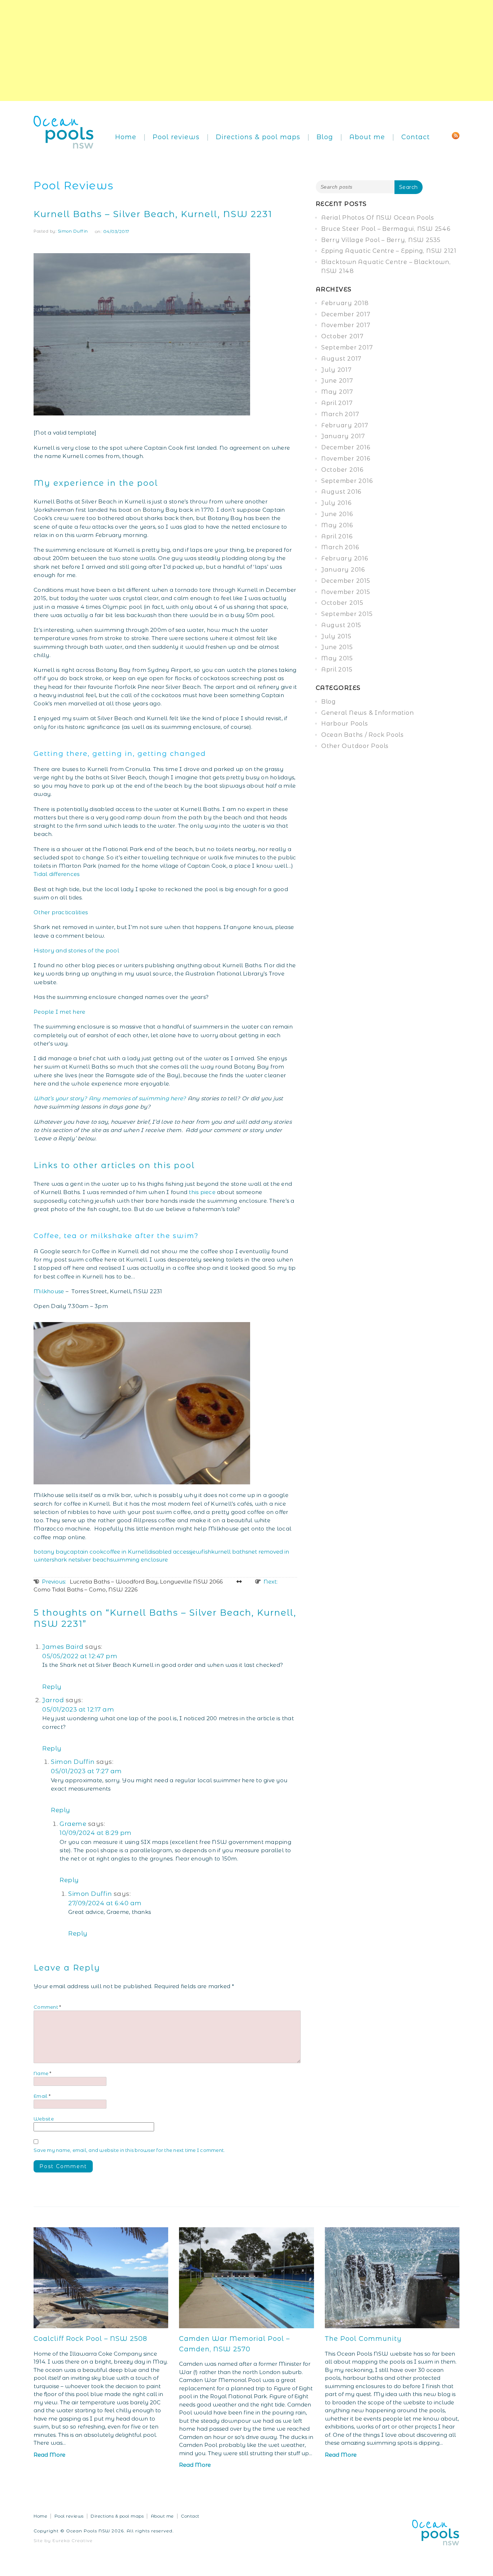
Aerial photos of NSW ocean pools (378, 218)
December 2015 (346, 581)
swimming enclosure (139, 1560)
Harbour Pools (345, 724)
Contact (416, 137)
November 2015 (346, 592)
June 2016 (337, 514)
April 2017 (337, 403)
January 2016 (343, 570)
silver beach (94, 1560)
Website (44, 2119)
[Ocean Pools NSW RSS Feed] (456, 135)
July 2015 (336, 636)
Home (126, 137)
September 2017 (347, 347)
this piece (202, 1192)
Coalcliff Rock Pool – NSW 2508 (90, 2339)
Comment (47, 2007)
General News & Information (368, 713)
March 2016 (340, 547)
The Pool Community (363, 2339)
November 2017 (346, 325)
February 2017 (345, 425)
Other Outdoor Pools (355, 746)
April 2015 (337, 670)
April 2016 (337, 536)
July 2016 (336, 503)
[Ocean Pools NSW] (64, 131)
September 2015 (347, 614)
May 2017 (337, 392)
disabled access (170, 1552)
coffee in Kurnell (126, 1552)
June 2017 (337, 381)
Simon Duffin (73, 231)
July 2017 (337, 370)
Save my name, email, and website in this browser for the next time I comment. (129, 2150)
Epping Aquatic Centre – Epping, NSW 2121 (389, 251)
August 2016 (341, 492)
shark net (64, 1560)
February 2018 (345, 303)
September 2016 (347, 481)
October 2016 (342, 470)
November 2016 (346, 459)
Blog (325, 137)
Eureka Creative (73, 2540)
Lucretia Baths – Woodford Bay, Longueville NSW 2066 (132, 1582)
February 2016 (345, 558)
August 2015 (341, 625)
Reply (52, 1687)
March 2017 (340, 414)
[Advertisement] (217, 50)
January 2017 (343, 436)
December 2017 (346, 314)
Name (43, 2073)
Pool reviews (176, 137)
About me (367, 137)
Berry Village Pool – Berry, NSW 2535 (381, 240)
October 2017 (343, 336)
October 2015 (342, 603)
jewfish (201, 1552)
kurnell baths (230, 1552)
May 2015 (337, 658)
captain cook (85, 1552)
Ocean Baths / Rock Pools (363, 735)
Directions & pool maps (258, 137)
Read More (49, 2455)
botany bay (50, 1552)
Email (42, 2096)
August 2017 (341, 359)
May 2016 (337, 525)
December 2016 (346, 447)
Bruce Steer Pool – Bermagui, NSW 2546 (386, 229)
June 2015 (337, 647)
